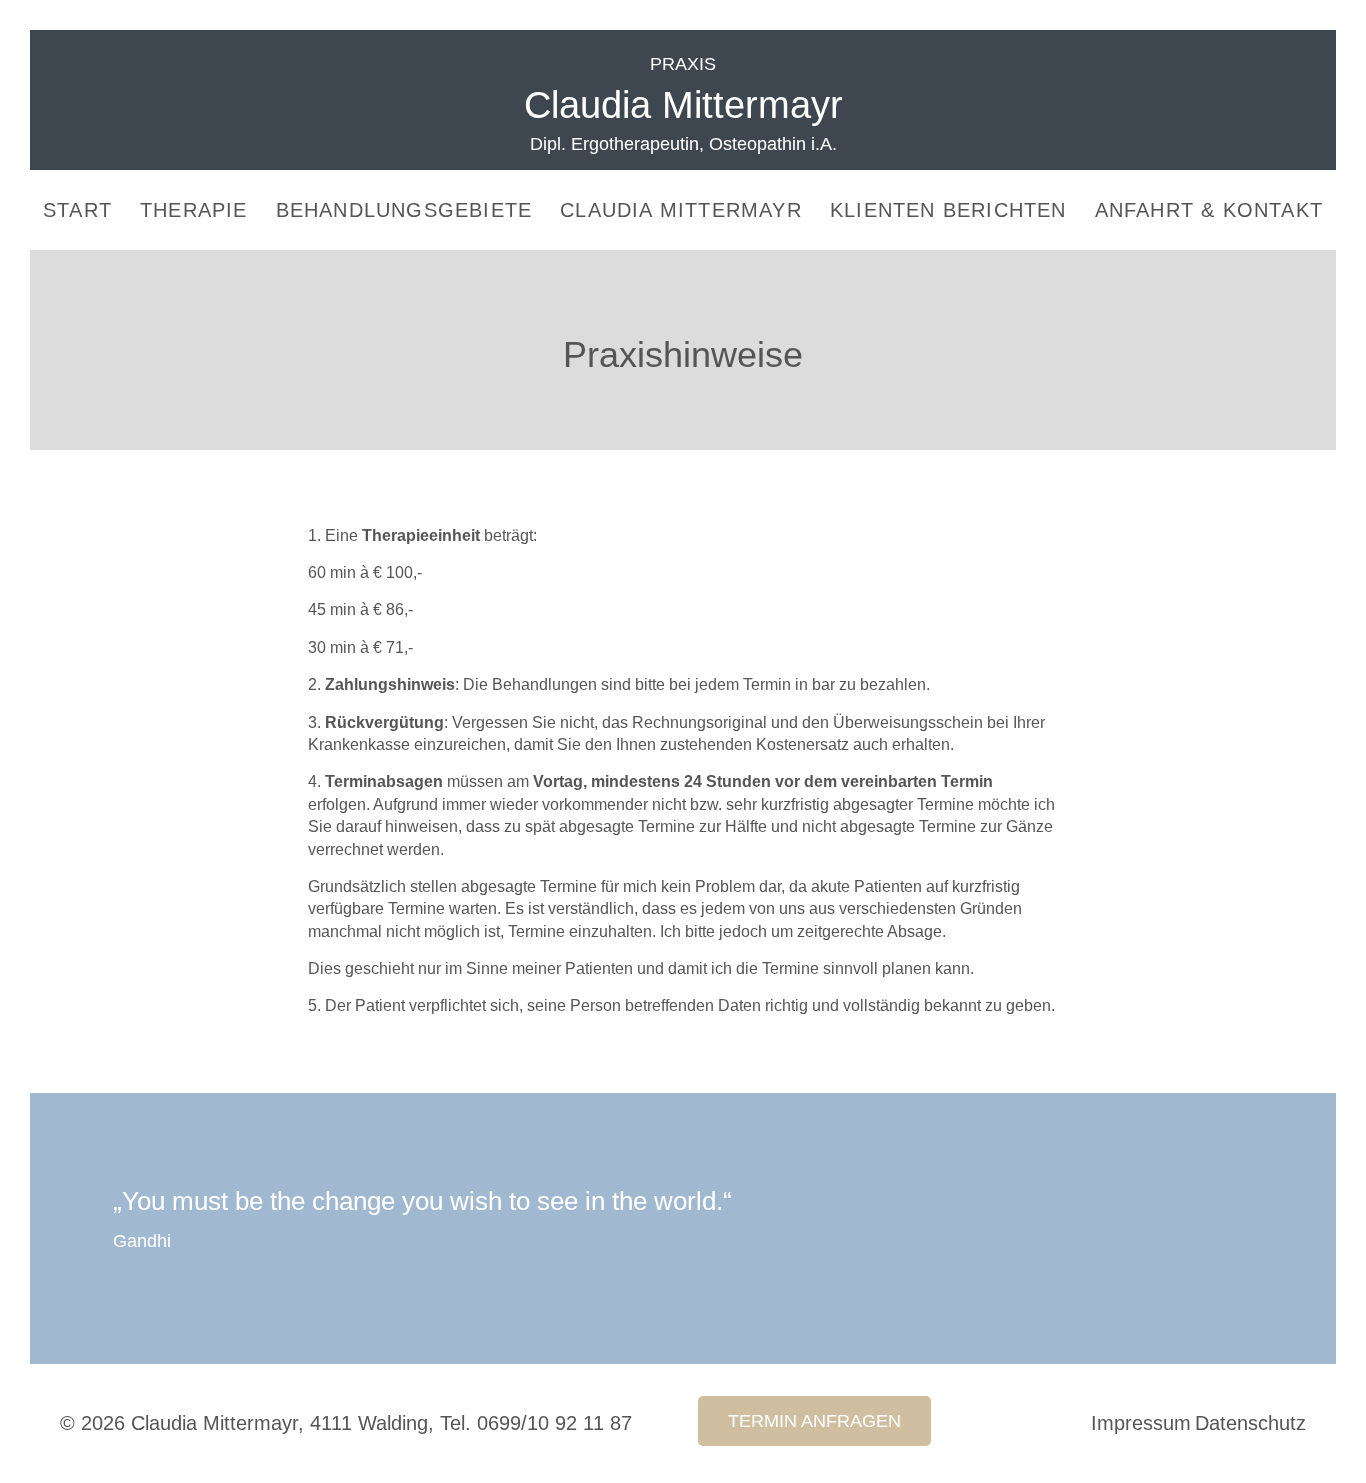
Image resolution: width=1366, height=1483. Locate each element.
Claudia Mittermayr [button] (681, 210)
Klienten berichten (948, 210)
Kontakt (1209, 210)
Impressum (1141, 1423)
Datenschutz (1250, 1423)
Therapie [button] (194, 210)
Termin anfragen (814, 1421)
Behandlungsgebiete (404, 210)
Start (77, 210)
